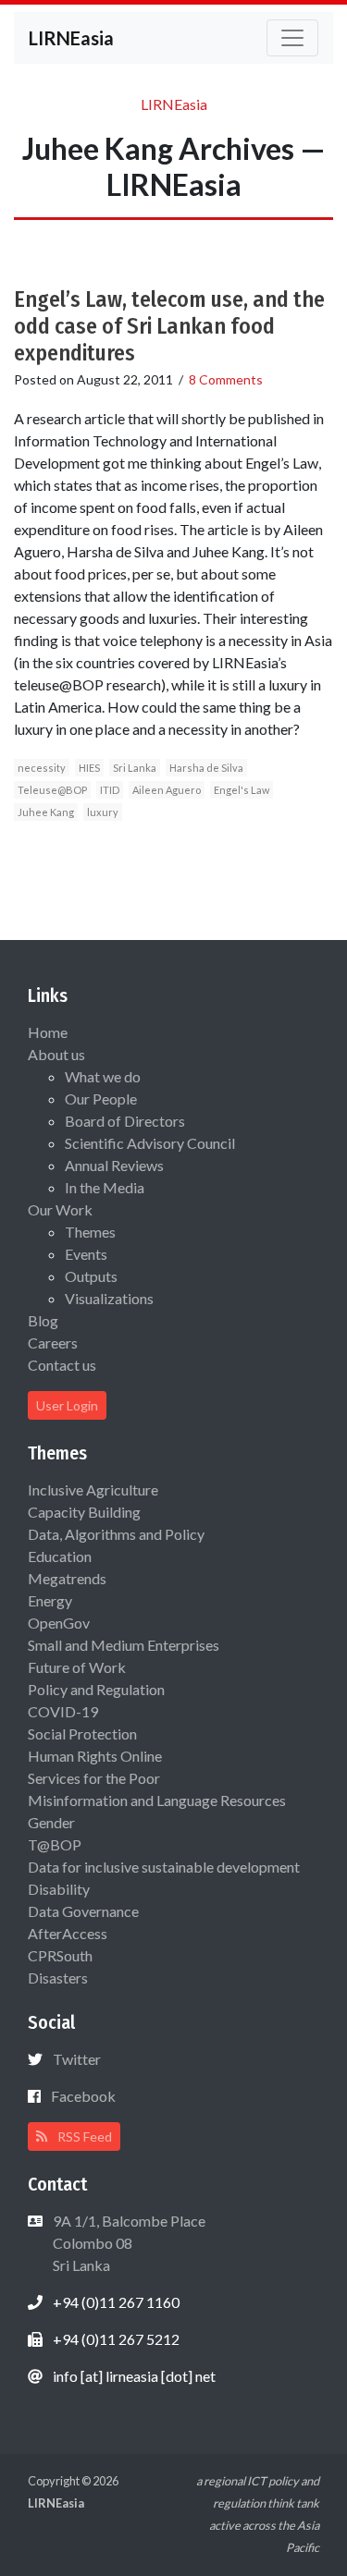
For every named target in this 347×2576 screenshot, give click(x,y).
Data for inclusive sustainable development (164, 1867)
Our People (101, 1099)
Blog (43, 1320)
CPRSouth (60, 1955)
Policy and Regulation (96, 1689)
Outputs (91, 1276)
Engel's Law (242, 790)
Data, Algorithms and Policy (116, 1534)
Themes (90, 1232)
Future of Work (77, 1667)
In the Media (105, 1187)
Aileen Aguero (167, 790)
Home (48, 1032)
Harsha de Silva (206, 768)
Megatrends (67, 1578)
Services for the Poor (94, 1778)
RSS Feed (83, 2136)
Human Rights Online (95, 1756)
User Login (67, 1405)
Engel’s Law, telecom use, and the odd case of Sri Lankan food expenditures (169, 326)
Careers (53, 1343)
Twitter (77, 2059)
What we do (103, 1076)
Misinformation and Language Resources (157, 1800)
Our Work (60, 1209)
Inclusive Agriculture (93, 1489)
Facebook (83, 2096)
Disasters (58, 1978)
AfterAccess (68, 1933)
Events (86, 1254)
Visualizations (109, 1298)
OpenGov (59, 1623)
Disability (59, 1889)
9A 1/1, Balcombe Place (128, 2243)
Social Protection (82, 1734)
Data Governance (83, 1911)
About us (56, 1054)
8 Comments (226, 379)
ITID (110, 790)
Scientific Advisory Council (150, 1143)
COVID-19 (63, 1711)
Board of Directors (125, 1121)
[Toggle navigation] (292, 38)
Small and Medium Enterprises (124, 1645)
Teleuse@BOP (52, 790)
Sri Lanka (135, 768)
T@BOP (55, 1844)
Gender (51, 1822)
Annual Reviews (114, 1165)
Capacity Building (84, 1512)
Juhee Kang (46, 812)
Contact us (62, 1365)
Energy (50, 1600)
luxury (103, 812)
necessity (42, 768)
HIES (89, 768)
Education (60, 1556)
